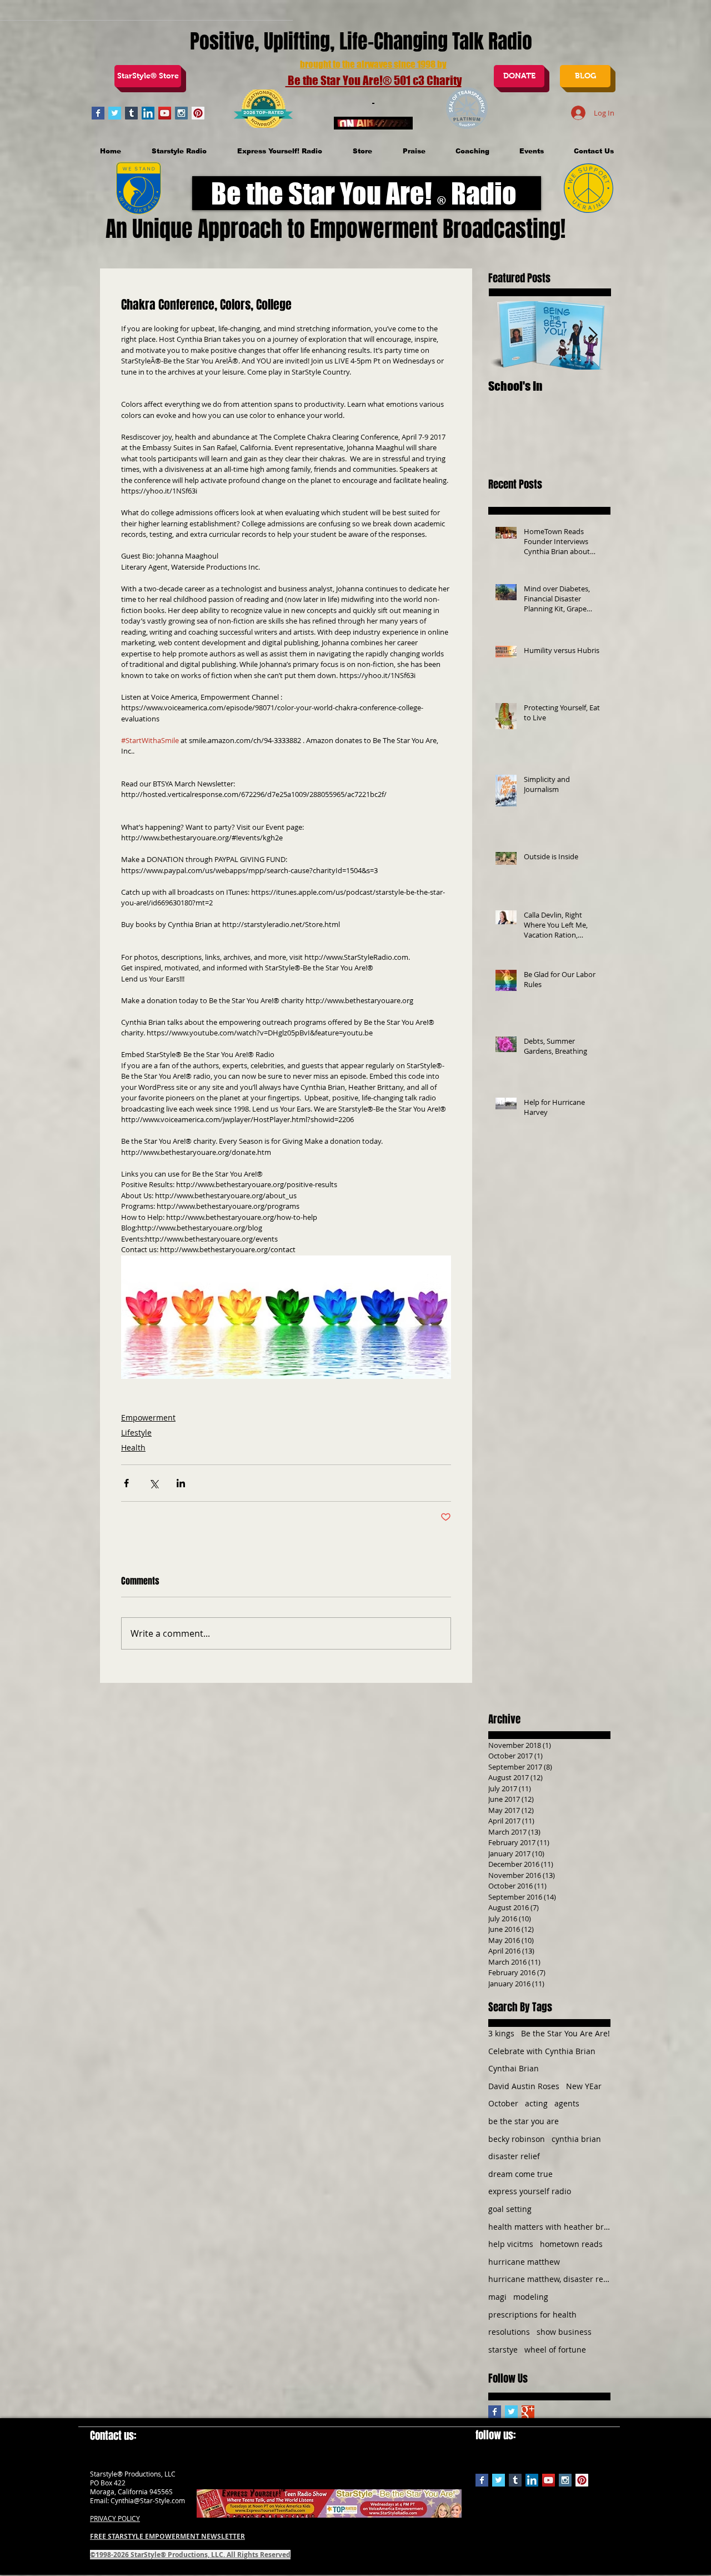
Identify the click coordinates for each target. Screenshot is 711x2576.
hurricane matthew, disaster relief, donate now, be (549, 2279)
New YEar (584, 2086)
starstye (503, 2350)
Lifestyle (136, 1433)
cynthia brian (576, 2139)
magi (497, 2297)
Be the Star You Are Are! (565, 2033)
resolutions (509, 2332)
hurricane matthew (524, 2262)
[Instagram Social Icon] (181, 113)
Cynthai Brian (514, 2068)
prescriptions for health (532, 2315)
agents (567, 2103)
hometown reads (571, 2244)
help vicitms (511, 2244)
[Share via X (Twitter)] (154, 1483)
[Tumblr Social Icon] (131, 113)
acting (536, 2103)
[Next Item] (593, 335)
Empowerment (148, 1417)
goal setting (510, 2209)
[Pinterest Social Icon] (198, 113)
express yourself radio (530, 2191)
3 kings (501, 2033)
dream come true (520, 2174)
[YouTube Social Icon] (165, 113)
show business (564, 2332)
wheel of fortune (555, 2350)
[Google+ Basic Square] (528, 2412)
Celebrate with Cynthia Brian (542, 2051)
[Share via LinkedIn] (181, 1483)
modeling (531, 2297)
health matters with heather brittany (549, 2227)
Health (133, 1448)
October (503, 2103)
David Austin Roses (524, 2086)
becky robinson (517, 2139)
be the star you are (524, 2121)
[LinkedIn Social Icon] (148, 113)
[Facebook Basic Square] (98, 113)
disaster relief (514, 2156)
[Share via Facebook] (126, 1483)
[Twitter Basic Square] (115, 113)
